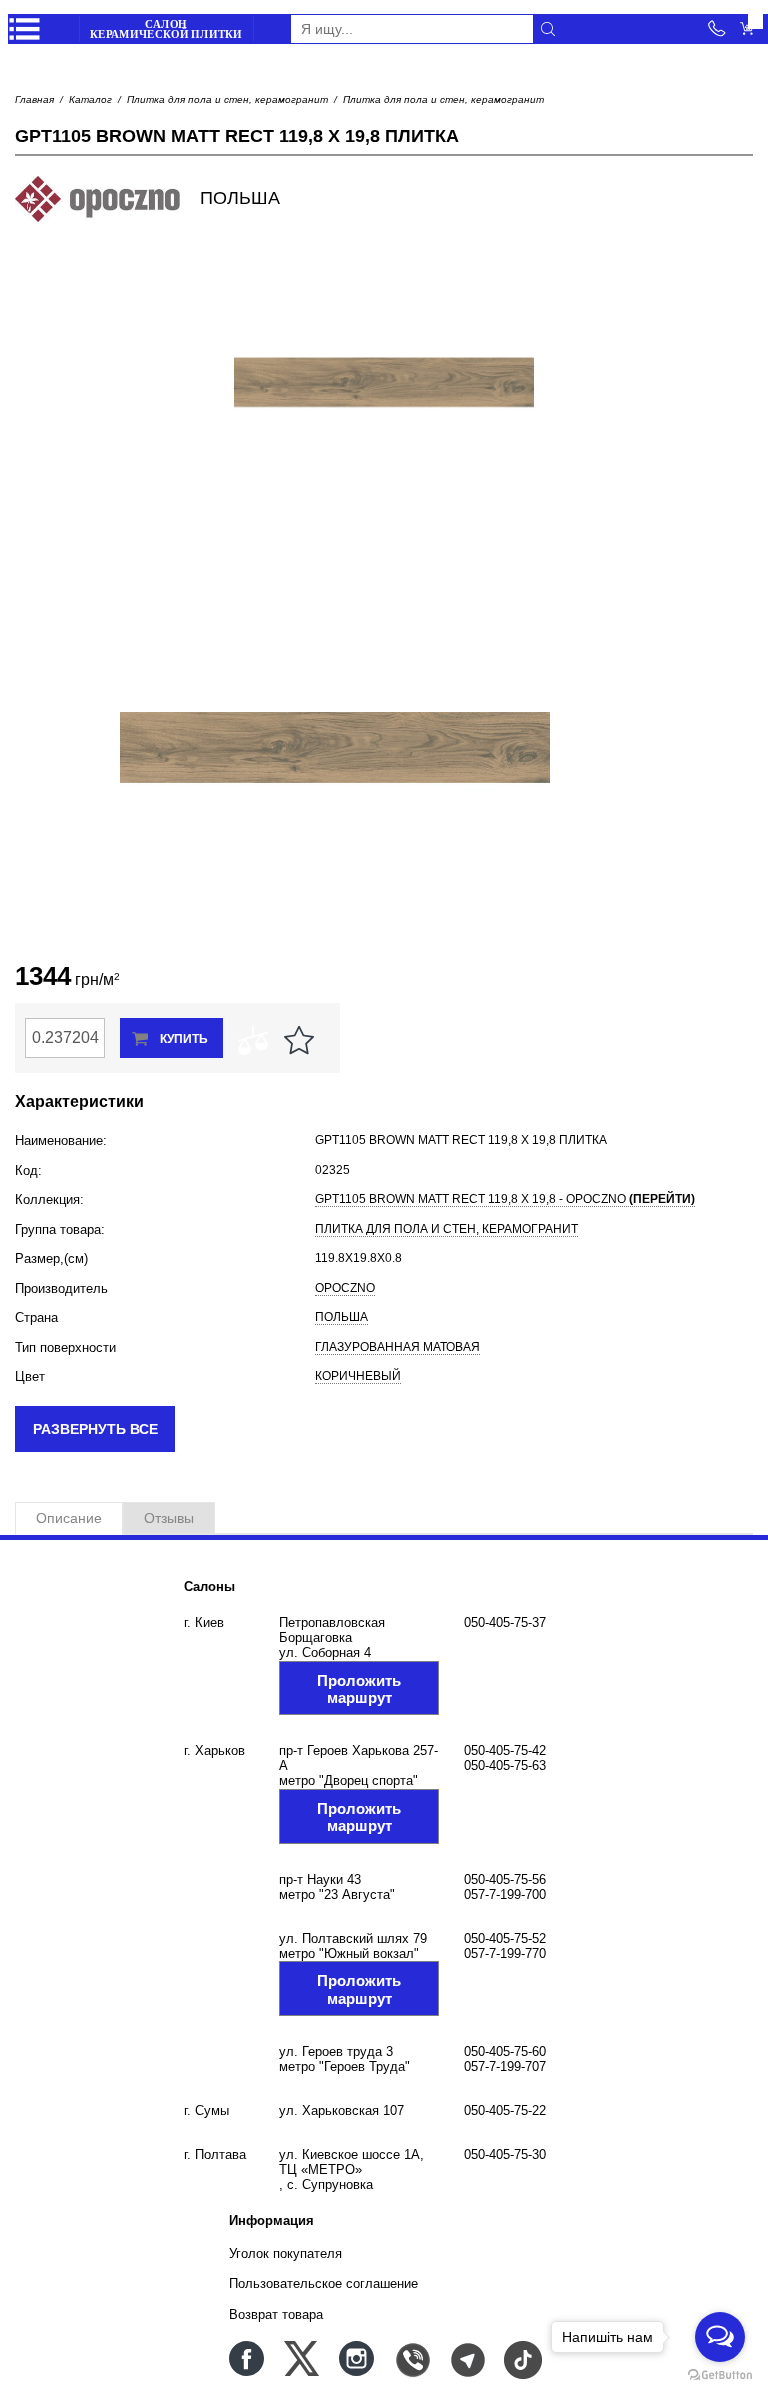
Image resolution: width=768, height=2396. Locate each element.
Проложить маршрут (359, 1689)
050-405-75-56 (505, 1879)
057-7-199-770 (505, 1953)
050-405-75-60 (505, 2051)
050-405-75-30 (505, 2154)
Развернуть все (95, 1429)
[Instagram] (356, 2358)
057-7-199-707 (505, 2066)
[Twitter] (301, 2358)
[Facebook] (246, 2358)
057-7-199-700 (505, 1894)
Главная (34, 99)
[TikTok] (521, 2358)
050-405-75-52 (505, 1938)
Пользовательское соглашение (323, 2283)
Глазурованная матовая (397, 1347)
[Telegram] (466, 2358)
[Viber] (411, 2358)
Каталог (90, 99)
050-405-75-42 (505, 1750)
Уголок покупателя (285, 2253)
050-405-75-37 (505, 1622)
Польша (341, 1317)
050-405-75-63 (505, 1765)
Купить (184, 1039)
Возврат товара (276, 2314)
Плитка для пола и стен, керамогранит (227, 99)
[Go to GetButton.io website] (720, 2375)
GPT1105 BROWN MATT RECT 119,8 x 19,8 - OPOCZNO (505, 1199)
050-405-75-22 (505, 2110)
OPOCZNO (345, 1288)
